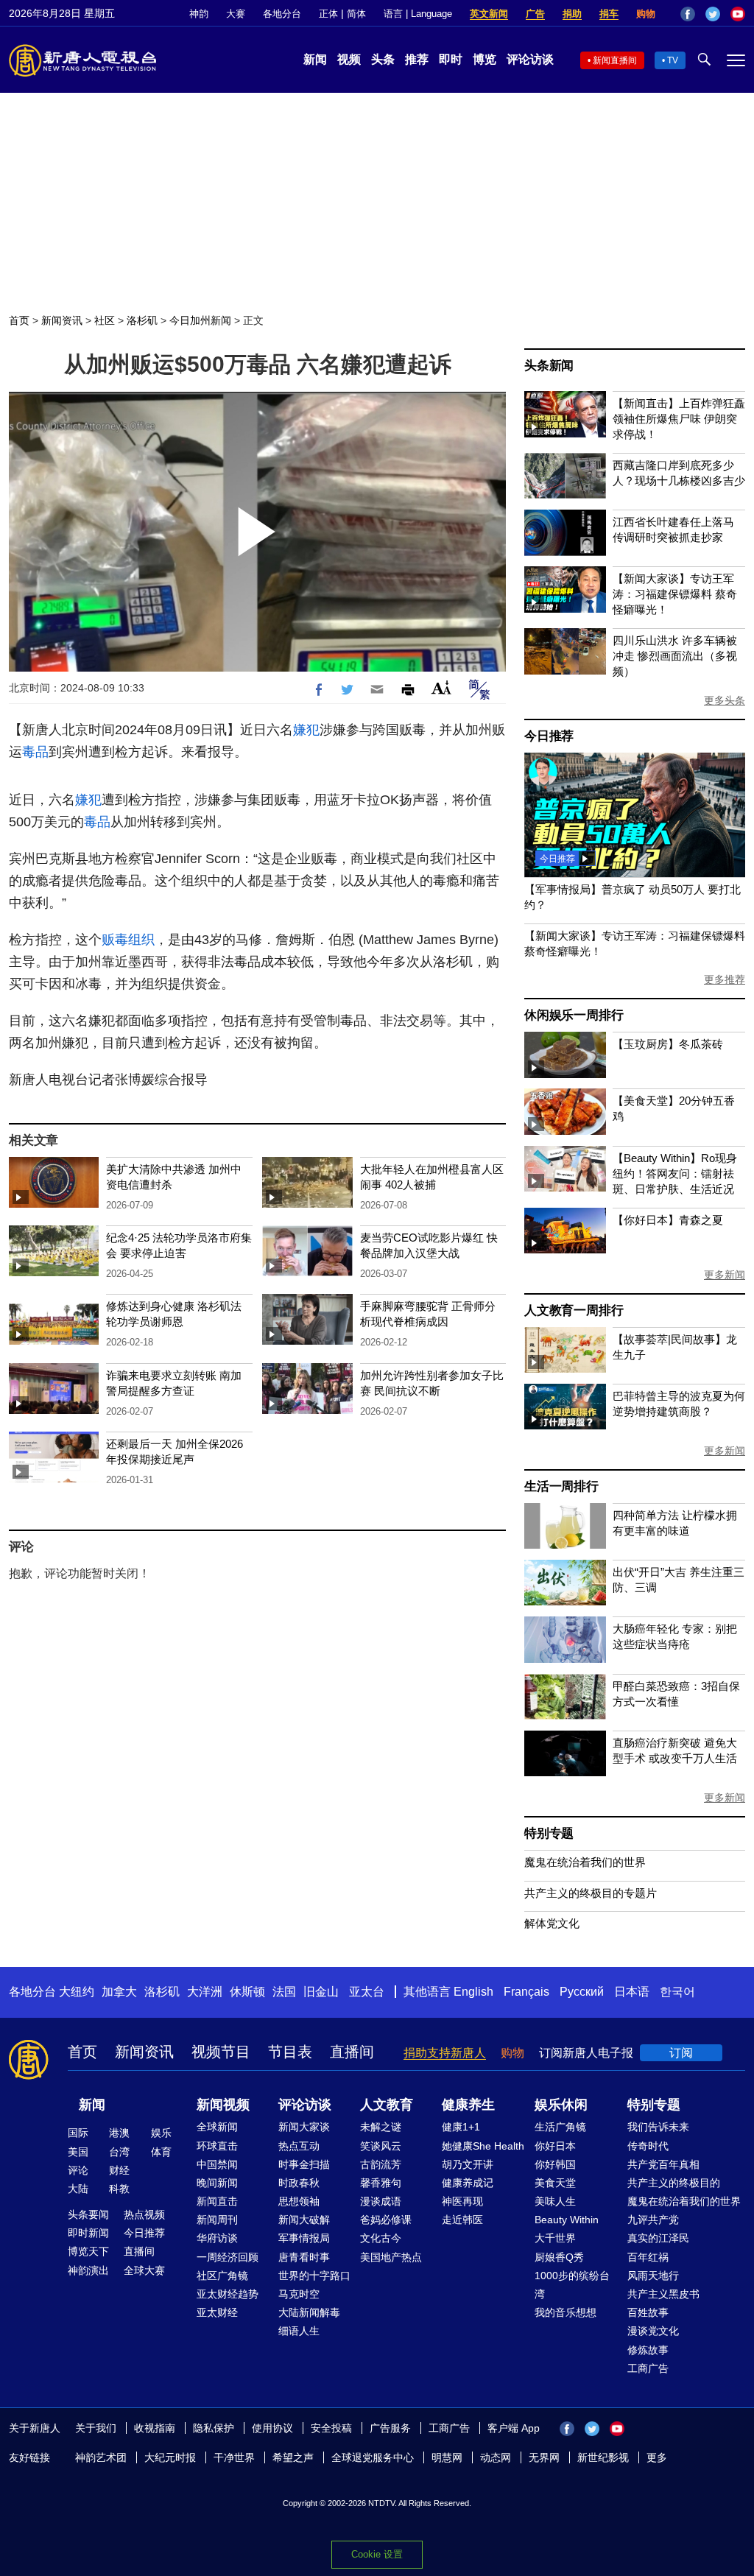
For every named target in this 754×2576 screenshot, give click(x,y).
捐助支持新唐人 (445, 2053)
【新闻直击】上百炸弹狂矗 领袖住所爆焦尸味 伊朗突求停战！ (679, 419)
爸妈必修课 (386, 2220)
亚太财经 (217, 2312)
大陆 (78, 2189)
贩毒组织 (128, 940)
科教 (119, 2189)
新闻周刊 (217, 2220)
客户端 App (514, 2428)
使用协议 (272, 2428)
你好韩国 (555, 2164)
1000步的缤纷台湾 (572, 2285)
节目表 (290, 2052)
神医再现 (462, 2201)
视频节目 (221, 2052)
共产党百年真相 (663, 2164)
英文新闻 (489, 14)
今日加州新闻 (200, 320)
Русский (582, 1992)
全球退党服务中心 (373, 2457)
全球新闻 (217, 2127)
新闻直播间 (615, 60)
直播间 (352, 2052)
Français (526, 1992)
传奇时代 (648, 2146)
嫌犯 (306, 730)
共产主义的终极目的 (674, 2183)
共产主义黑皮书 (663, 2294)
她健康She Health (483, 2146)
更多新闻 (725, 1275)
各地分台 (282, 14)
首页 (19, 320)
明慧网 (447, 2457)
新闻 (315, 59)
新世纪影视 (603, 2457)
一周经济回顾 (228, 2257)
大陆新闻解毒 (309, 2312)
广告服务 (390, 2428)
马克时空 (299, 2294)
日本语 (632, 1992)
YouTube (738, 14)
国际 (78, 2133)
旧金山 (321, 1992)
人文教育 (387, 2105)
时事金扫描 (304, 2164)
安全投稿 (331, 2428)
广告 (535, 14)
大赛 (236, 14)
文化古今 (381, 2238)
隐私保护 (214, 2428)
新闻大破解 (304, 2220)
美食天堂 (555, 2183)
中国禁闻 (217, 2164)
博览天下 (88, 2251)
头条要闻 (88, 2214)
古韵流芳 (381, 2164)
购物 (646, 14)
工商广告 (648, 2368)
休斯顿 (247, 1992)
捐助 (572, 14)
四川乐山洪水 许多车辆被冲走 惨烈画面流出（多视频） (675, 656)
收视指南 (155, 2428)
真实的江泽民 (658, 2238)
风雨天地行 (653, 2276)
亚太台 (367, 1992)
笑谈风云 (381, 2146)
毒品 (35, 752)
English (473, 1992)
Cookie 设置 (377, 2554)
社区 (105, 320)
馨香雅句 (381, 2183)
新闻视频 (223, 2105)
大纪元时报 (170, 2457)
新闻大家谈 (304, 2127)
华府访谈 (217, 2238)
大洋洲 (205, 1992)
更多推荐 (725, 979)
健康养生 (468, 2105)
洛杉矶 (142, 320)
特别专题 (549, 1833)
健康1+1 (461, 2127)
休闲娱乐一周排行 (574, 1015)
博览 (485, 59)
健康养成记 (468, 2183)
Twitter (713, 14)
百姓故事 (648, 2312)
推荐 (417, 59)
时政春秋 (299, 2183)
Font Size (441, 687)
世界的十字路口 (314, 2276)
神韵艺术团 (101, 2457)
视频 (349, 59)
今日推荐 (549, 736)
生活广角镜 (560, 2127)
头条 (383, 59)
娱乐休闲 (561, 2105)
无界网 (544, 2457)
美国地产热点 (391, 2257)
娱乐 (161, 2133)
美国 (78, 2152)
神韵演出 (88, 2270)
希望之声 (293, 2457)
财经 (119, 2170)
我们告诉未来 (658, 2127)
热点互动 (299, 2146)
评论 (78, 2170)
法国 (284, 1992)
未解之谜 (381, 2127)
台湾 (119, 2152)
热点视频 (144, 2214)
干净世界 (234, 2457)
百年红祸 (648, 2257)
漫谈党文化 (653, 2331)
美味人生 (555, 2201)
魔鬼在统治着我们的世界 (585, 1862)
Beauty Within (567, 2220)
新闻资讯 (62, 320)
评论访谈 (530, 59)
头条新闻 (549, 366)
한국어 (677, 1992)
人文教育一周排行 (574, 1310)
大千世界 (555, 2238)
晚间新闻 (217, 2183)
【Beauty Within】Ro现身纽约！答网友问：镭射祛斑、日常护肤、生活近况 (675, 1173)
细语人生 (299, 2331)
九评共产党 (653, 2220)
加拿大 (119, 1992)
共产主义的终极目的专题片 (591, 1893)
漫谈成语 (381, 2201)
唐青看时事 (304, 2257)
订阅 (681, 2053)
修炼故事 (648, 2350)
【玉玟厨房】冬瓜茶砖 (668, 1044)
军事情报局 (304, 2238)
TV (673, 60)
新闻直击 (217, 2201)
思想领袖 (299, 2201)
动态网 (496, 2457)
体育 (161, 2152)
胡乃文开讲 (468, 2164)
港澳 (119, 2133)
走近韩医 (462, 2220)
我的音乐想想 (565, 2312)
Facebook (688, 14)
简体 (356, 14)
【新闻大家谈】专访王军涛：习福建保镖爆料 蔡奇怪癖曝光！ (675, 594)
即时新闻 (88, 2233)
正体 (328, 14)
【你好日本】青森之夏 (668, 1220)
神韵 (199, 14)
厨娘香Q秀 (559, 2257)
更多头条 (725, 700)
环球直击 (217, 2146)
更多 (657, 2457)
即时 (451, 59)
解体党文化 (552, 1923)
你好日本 (555, 2146)
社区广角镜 (222, 2276)
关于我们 (96, 2428)
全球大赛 (144, 2270)
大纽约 (77, 1992)
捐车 (609, 14)
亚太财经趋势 (228, 2294)
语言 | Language (418, 14)
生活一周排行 (561, 1486)
